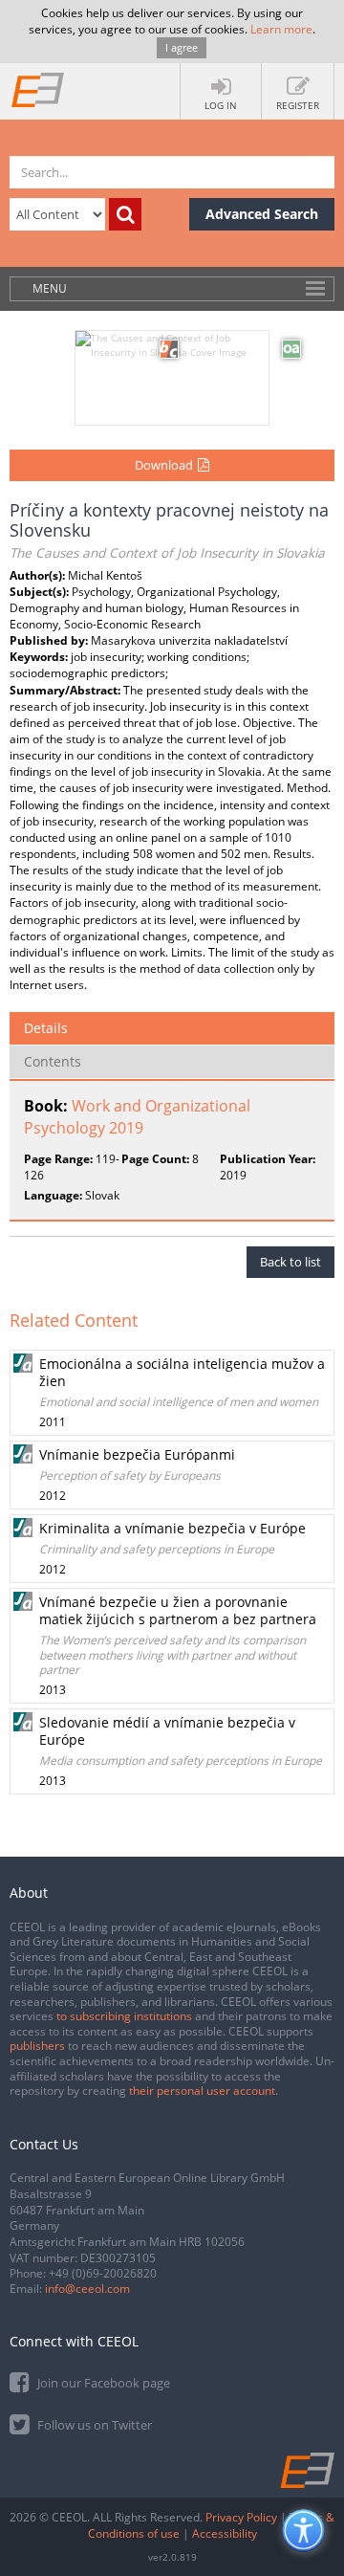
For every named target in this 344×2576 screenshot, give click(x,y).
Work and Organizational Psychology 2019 (137, 1117)
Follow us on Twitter (93, 2425)
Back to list (290, 1262)
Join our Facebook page (102, 2383)
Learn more (281, 29)
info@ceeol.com (87, 2289)
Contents (53, 1061)
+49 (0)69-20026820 (103, 2273)
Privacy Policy (241, 2517)
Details (46, 1028)
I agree (182, 47)
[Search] (125, 214)
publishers (37, 2046)
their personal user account (202, 2091)
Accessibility (225, 2533)
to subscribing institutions (124, 2016)
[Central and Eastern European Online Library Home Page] (38, 89)
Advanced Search (262, 214)
